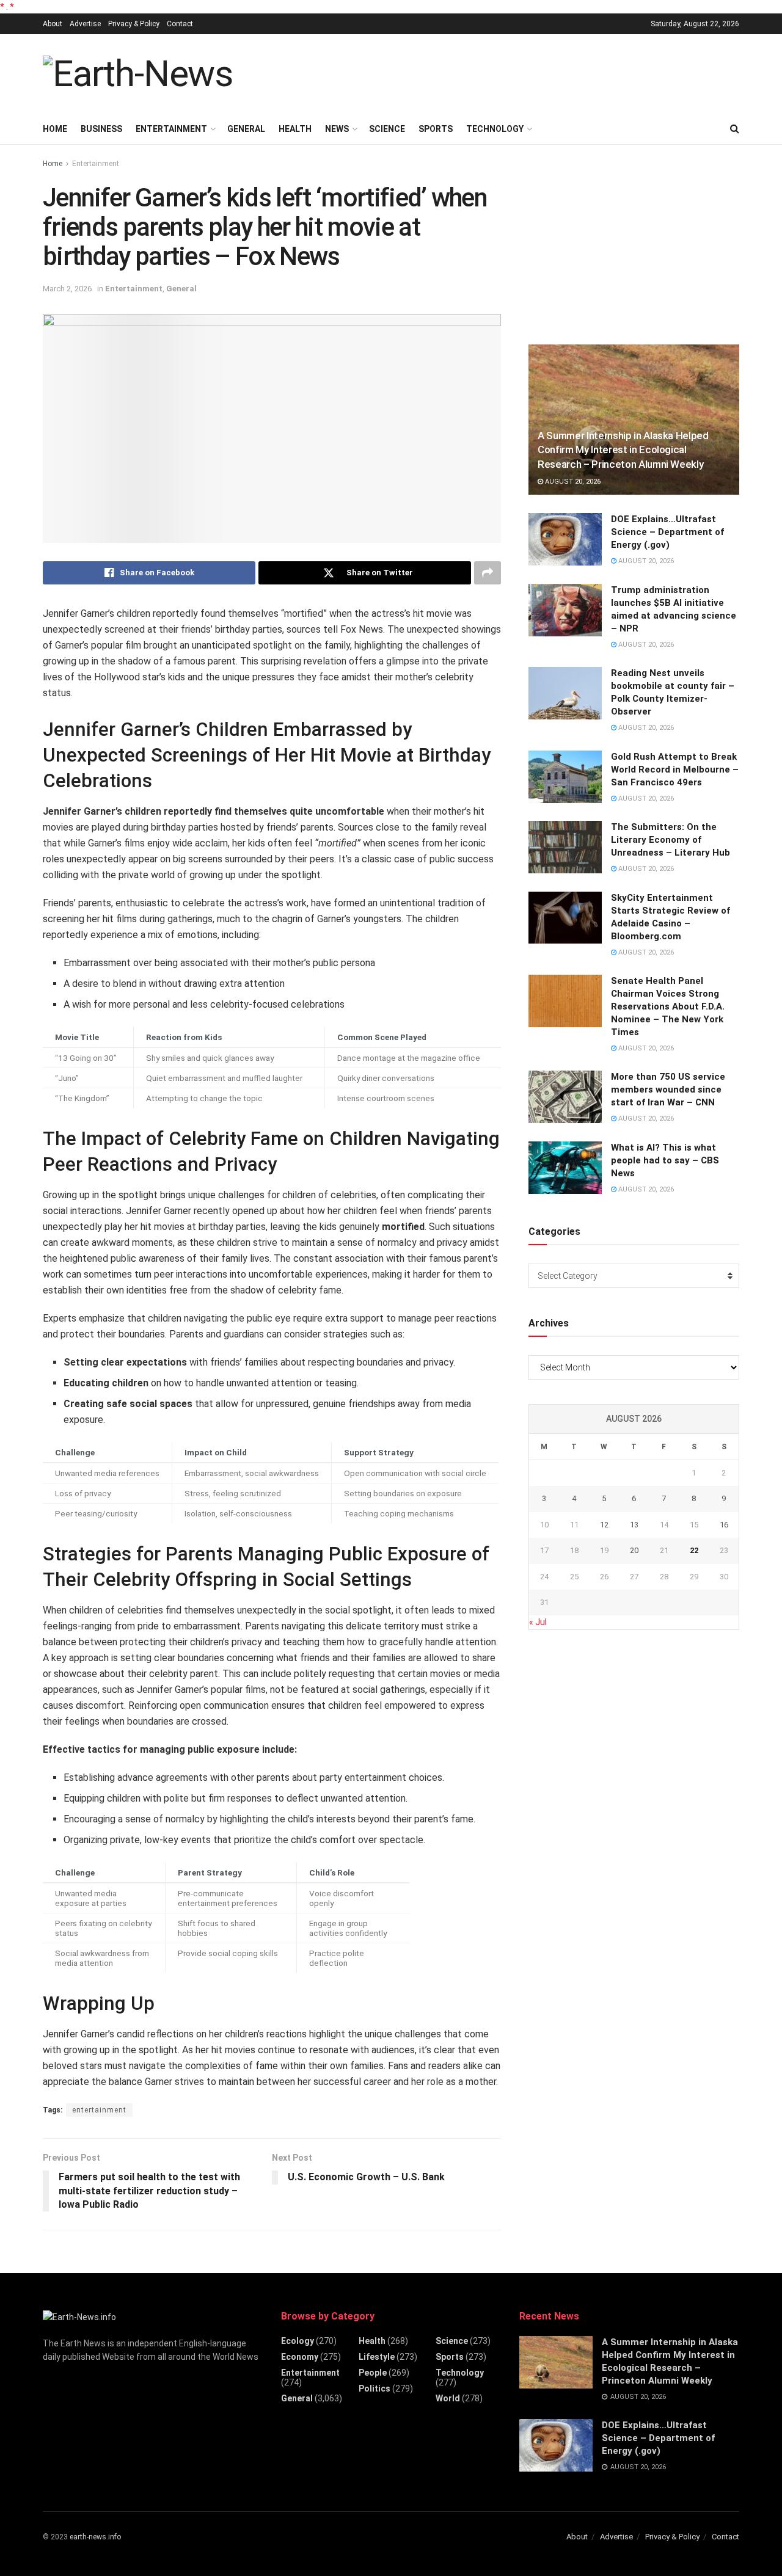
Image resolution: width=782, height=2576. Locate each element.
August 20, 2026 (572, 482)
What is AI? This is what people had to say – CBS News (665, 1160)
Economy (300, 2357)
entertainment (99, 2110)
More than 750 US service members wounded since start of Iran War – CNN (668, 1090)
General (246, 129)
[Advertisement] (517, 72)
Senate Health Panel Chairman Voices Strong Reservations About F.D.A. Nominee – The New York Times (668, 1006)
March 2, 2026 (67, 289)
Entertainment (171, 129)
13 (634, 1525)
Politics (375, 2389)
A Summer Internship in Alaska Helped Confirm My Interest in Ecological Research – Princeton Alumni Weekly (623, 450)
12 (604, 1525)
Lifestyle (377, 2357)
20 (634, 1550)
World (448, 2398)
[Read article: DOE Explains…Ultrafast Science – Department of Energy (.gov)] (565, 539)
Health (295, 129)
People (373, 2373)
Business (101, 129)
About (53, 24)
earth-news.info (95, 2537)
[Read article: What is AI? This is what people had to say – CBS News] (565, 1168)
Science (387, 129)
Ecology (298, 2341)
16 (724, 1525)
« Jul (538, 1622)
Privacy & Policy (134, 24)
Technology (495, 129)
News (337, 129)
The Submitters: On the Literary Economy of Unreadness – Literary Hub (671, 840)
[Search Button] (735, 129)
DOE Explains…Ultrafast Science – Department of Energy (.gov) (667, 532)
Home (55, 129)
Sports (436, 129)
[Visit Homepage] (138, 74)
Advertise (85, 24)
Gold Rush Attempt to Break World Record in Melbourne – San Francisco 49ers (675, 770)
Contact (180, 24)
